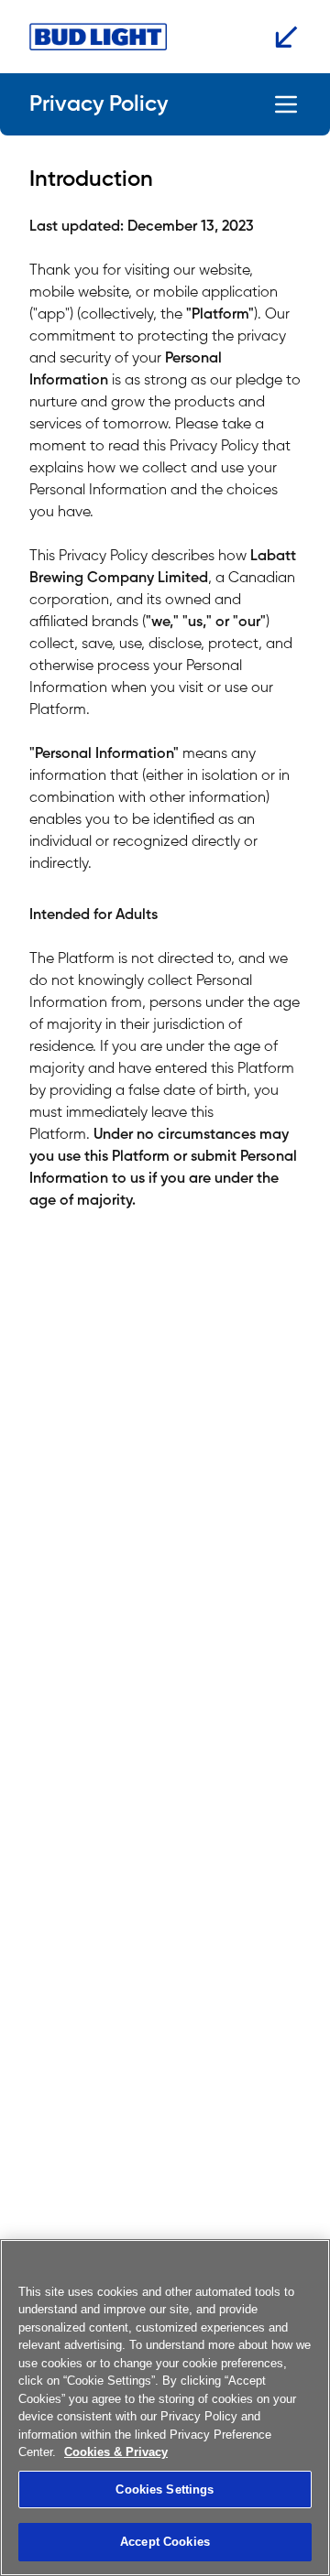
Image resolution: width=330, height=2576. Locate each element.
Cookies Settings (165, 2489)
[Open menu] (286, 104)
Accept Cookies (165, 2542)
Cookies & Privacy (116, 2452)
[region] (165, 2408)
